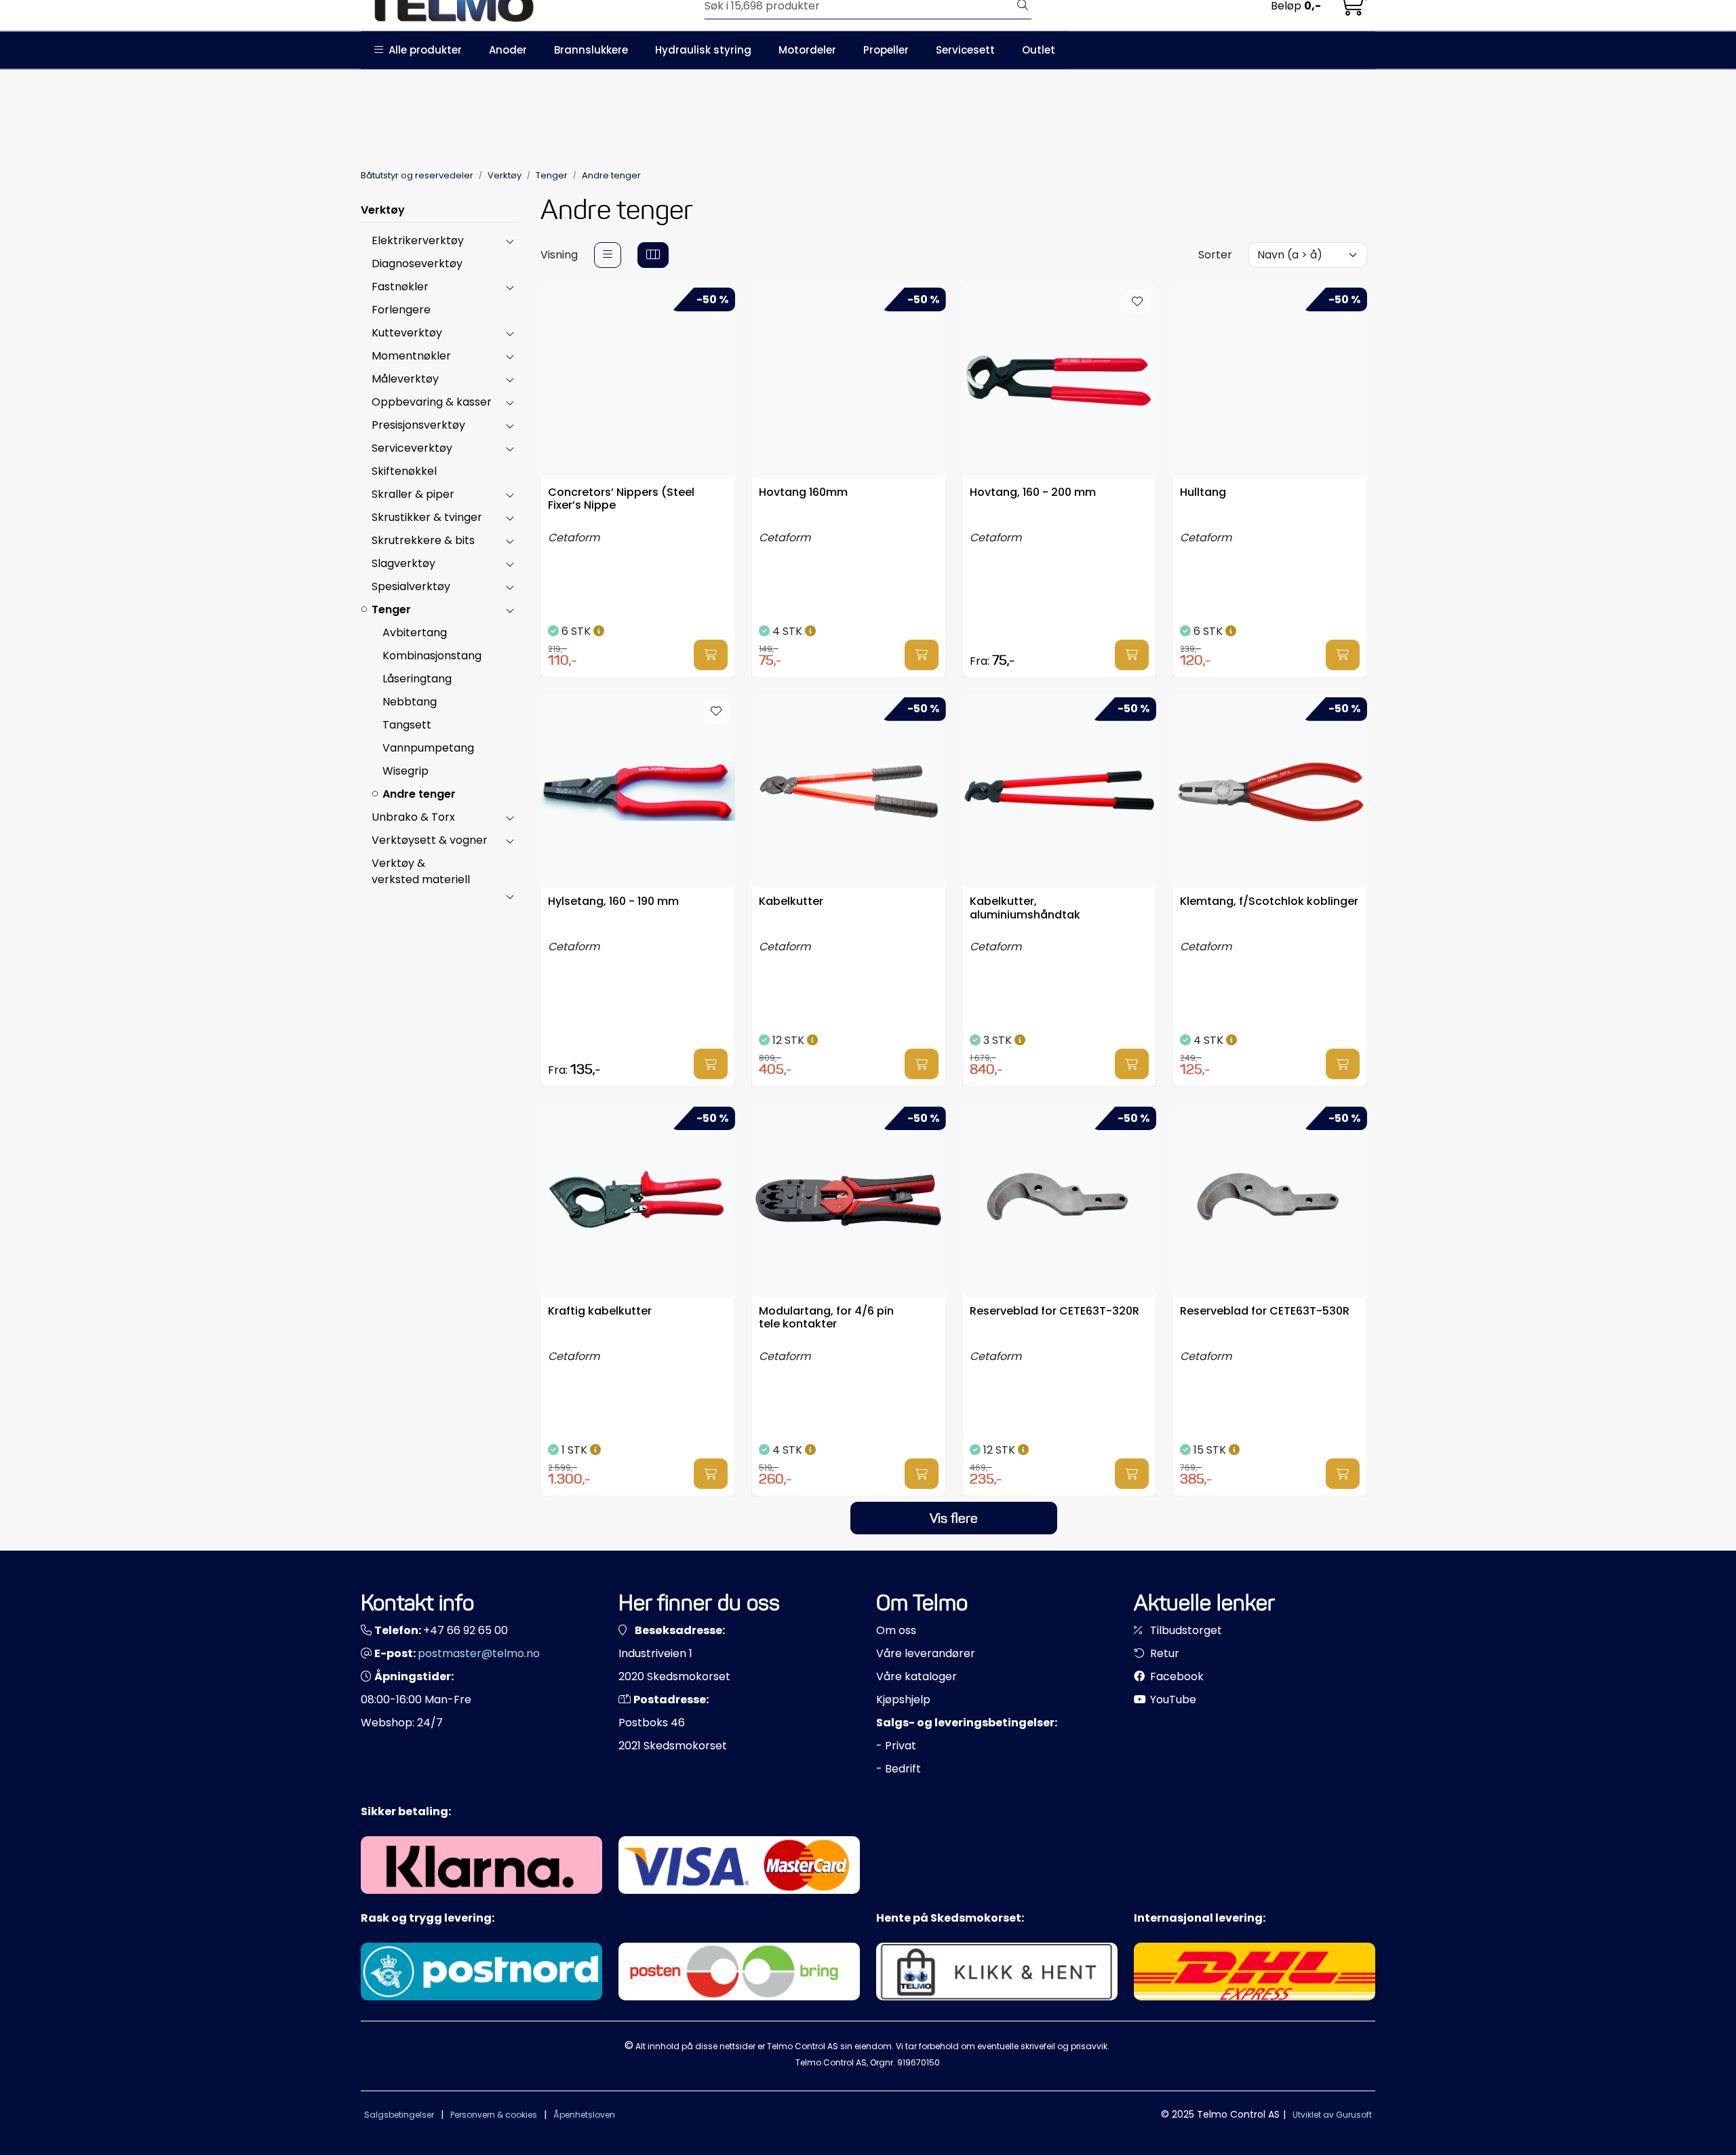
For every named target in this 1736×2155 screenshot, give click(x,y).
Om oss (896, 1630)
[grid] (653, 255)
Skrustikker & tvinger (427, 517)
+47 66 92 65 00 (466, 1630)
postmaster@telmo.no (479, 1653)
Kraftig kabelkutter (600, 1312)
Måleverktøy (405, 379)
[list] (608, 255)
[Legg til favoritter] (1137, 302)
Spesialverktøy (411, 586)
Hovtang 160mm (803, 493)
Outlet (1039, 50)
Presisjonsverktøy (418, 425)
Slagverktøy (403, 563)
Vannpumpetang (428, 748)
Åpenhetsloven (584, 2115)
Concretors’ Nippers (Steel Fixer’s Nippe (621, 499)
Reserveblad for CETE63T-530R (1265, 1312)
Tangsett (407, 725)
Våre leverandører (926, 1653)
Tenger (391, 609)
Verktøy (383, 210)
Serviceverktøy (412, 448)
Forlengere (401, 310)
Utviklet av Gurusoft (1332, 2115)
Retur (1163, 1653)
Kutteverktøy (407, 333)
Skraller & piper (413, 494)
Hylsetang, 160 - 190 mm (613, 902)
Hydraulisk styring (703, 50)
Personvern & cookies (494, 2115)
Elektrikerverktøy (418, 240)
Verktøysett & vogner (430, 840)
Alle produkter (422, 50)
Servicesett (965, 50)
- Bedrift (899, 1769)
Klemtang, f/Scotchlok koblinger (1269, 902)
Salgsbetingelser (399, 2115)
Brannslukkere (591, 50)
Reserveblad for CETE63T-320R (1054, 1312)
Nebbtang (410, 702)
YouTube (1172, 1700)
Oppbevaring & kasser (432, 402)
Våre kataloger (916, 1676)
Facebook (1176, 1676)
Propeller (886, 50)
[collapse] (510, 241)
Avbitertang (415, 633)
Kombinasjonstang (432, 656)
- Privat (896, 1746)
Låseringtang (417, 679)
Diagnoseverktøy (417, 264)
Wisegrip (406, 771)
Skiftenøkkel (404, 471)
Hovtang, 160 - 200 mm (1033, 493)
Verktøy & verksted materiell (421, 871)
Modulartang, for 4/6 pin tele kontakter (826, 1318)
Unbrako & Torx (413, 817)
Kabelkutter (791, 902)
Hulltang (1203, 493)
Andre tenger (419, 794)
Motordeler (807, 50)
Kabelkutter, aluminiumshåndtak (1025, 908)
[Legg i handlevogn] (711, 655)
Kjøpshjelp (903, 1700)
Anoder (508, 50)
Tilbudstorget (1185, 1630)
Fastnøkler (400, 287)
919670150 (919, 2062)
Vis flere (954, 1518)
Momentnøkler (411, 356)
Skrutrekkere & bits (423, 540)
